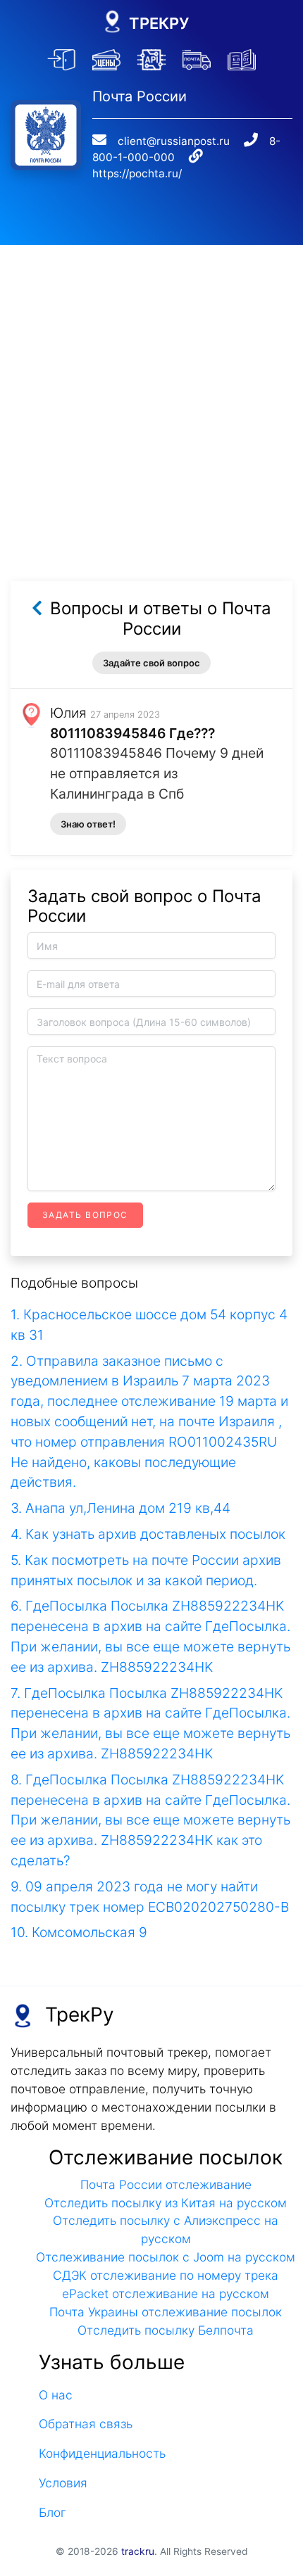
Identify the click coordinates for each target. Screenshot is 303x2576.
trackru (138, 2551)
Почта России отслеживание (166, 2184)
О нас (56, 2395)
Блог (52, 2512)
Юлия (68, 713)
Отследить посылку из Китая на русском (166, 2203)
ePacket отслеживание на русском (166, 2293)
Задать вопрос (85, 1215)
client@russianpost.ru (174, 141)
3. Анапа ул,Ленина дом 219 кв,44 (120, 1508)
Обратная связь (86, 2424)
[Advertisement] (151, 396)
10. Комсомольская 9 (79, 1932)
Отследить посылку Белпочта (166, 2330)
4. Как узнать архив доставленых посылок (148, 1534)
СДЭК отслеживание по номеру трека (166, 2275)
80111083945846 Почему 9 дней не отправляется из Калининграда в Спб (157, 773)
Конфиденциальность (102, 2453)
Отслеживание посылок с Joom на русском (166, 2257)
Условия (63, 2483)
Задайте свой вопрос (151, 663)
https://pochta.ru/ (137, 173)
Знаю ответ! (88, 824)
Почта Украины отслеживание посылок (166, 2312)
